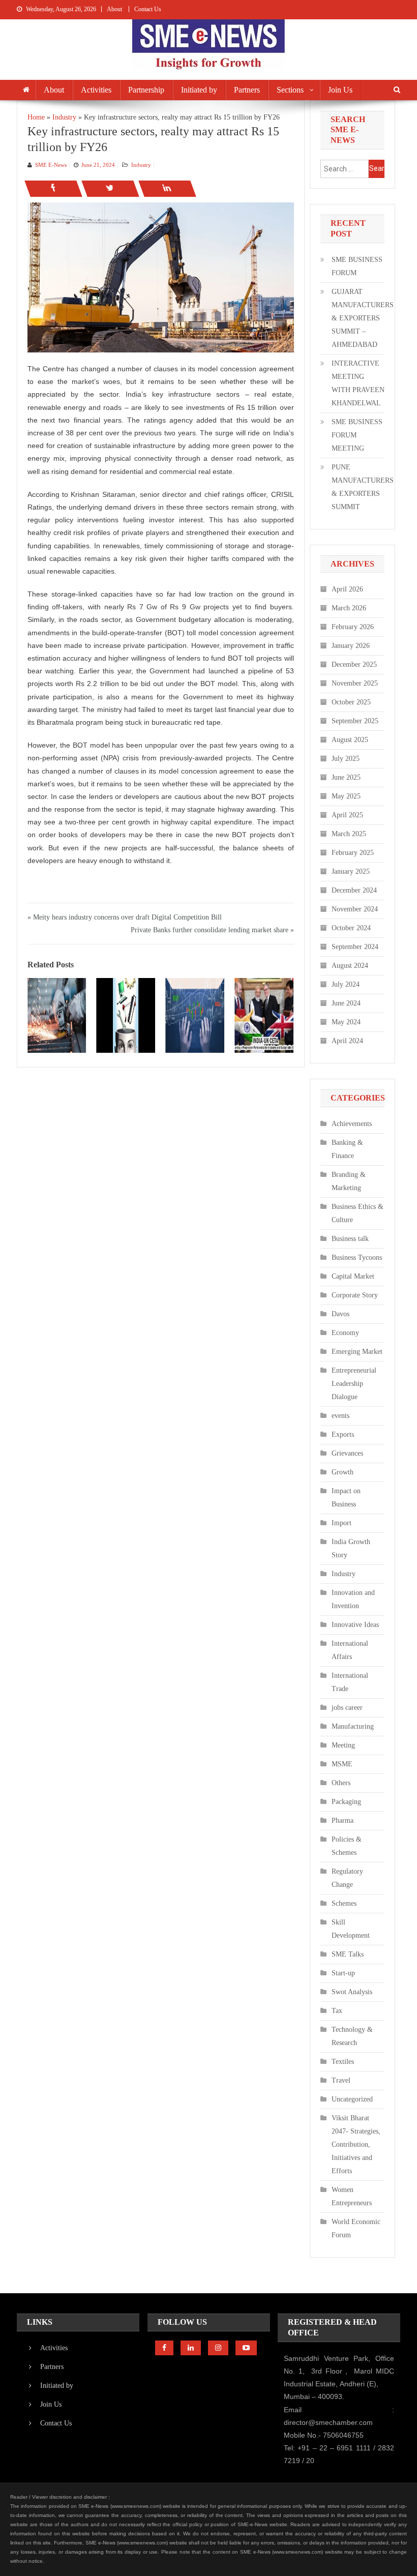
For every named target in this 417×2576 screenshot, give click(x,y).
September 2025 (355, 721)
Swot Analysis (352, 1992)
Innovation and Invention (353, 1599)
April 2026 (347, 589)
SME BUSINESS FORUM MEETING (357, 435)
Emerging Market (357, 1352)
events (340, 1416)
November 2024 (355, 909)
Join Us (340, 90)
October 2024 (351, 928)
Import (341, 1523)
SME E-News (51, 165)
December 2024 (354, 890)
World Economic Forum (356, 2228)
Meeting (343, 1745)
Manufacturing (353, 1726)
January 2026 (351, 646)
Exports (343, 1434)
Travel (341, 2080)
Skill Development (351, 1929)
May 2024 (346, 1022)
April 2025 (347, 815)
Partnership (146, 90)
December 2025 (354, 664)
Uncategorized (352, 2099)
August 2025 (350, 740)
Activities (96, 90)
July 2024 (346, 984)
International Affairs (350, 1650)
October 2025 (351, 702)
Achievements (352, 1124)
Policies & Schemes (347, 1846)
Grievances (347, 1453)
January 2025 (351, 871)
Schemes (344, 1903)
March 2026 (349, 608)
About (114, 9)
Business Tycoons (357, 1257)
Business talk (350, 1239)
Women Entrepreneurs (352, 2196)
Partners (247, 90)
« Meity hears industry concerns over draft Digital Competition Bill (125, 917)
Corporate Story (355, 1295)
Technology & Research (352, 2036)
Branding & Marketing (349, 1181)
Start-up (343, 1973)
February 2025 (353, 853)
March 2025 (349, 834)
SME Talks (348, 1954)
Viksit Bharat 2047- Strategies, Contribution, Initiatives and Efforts (356, 2144)
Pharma (342, 1820)
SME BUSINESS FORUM (357, 266)
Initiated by (199, 90)
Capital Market (353, 1276)
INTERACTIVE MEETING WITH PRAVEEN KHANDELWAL (358, 383)
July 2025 (346, 759)
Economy (345, 1333)
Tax (337, 2011)
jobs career (347, 1708)
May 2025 (346, 796)
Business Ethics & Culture (358, 1213)
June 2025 (346, 777)
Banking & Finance (347, 1149)
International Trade (350, 1682)
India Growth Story (351, 1548)
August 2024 (350, 966)
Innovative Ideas (355, 1625)
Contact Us (148, 9)
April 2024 (347, 1041)
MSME (342, 1764)
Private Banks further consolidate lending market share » (212, 930)
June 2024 (346, 1003)
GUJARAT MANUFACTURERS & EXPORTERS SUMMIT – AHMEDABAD (363, 318)
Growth (342, 1472)
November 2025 (355, 683)
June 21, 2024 (98, 165)
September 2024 (355, 947)
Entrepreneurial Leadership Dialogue (354, 1384)
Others (341, 1783)
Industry (141, 165)
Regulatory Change (347, 1878)
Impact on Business (346, 1498)
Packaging (346, 1802)
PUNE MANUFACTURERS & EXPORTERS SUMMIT (363, 487)
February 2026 (353, 627)
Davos (340, 1314)
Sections (290, 90)
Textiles (343, 2062)
